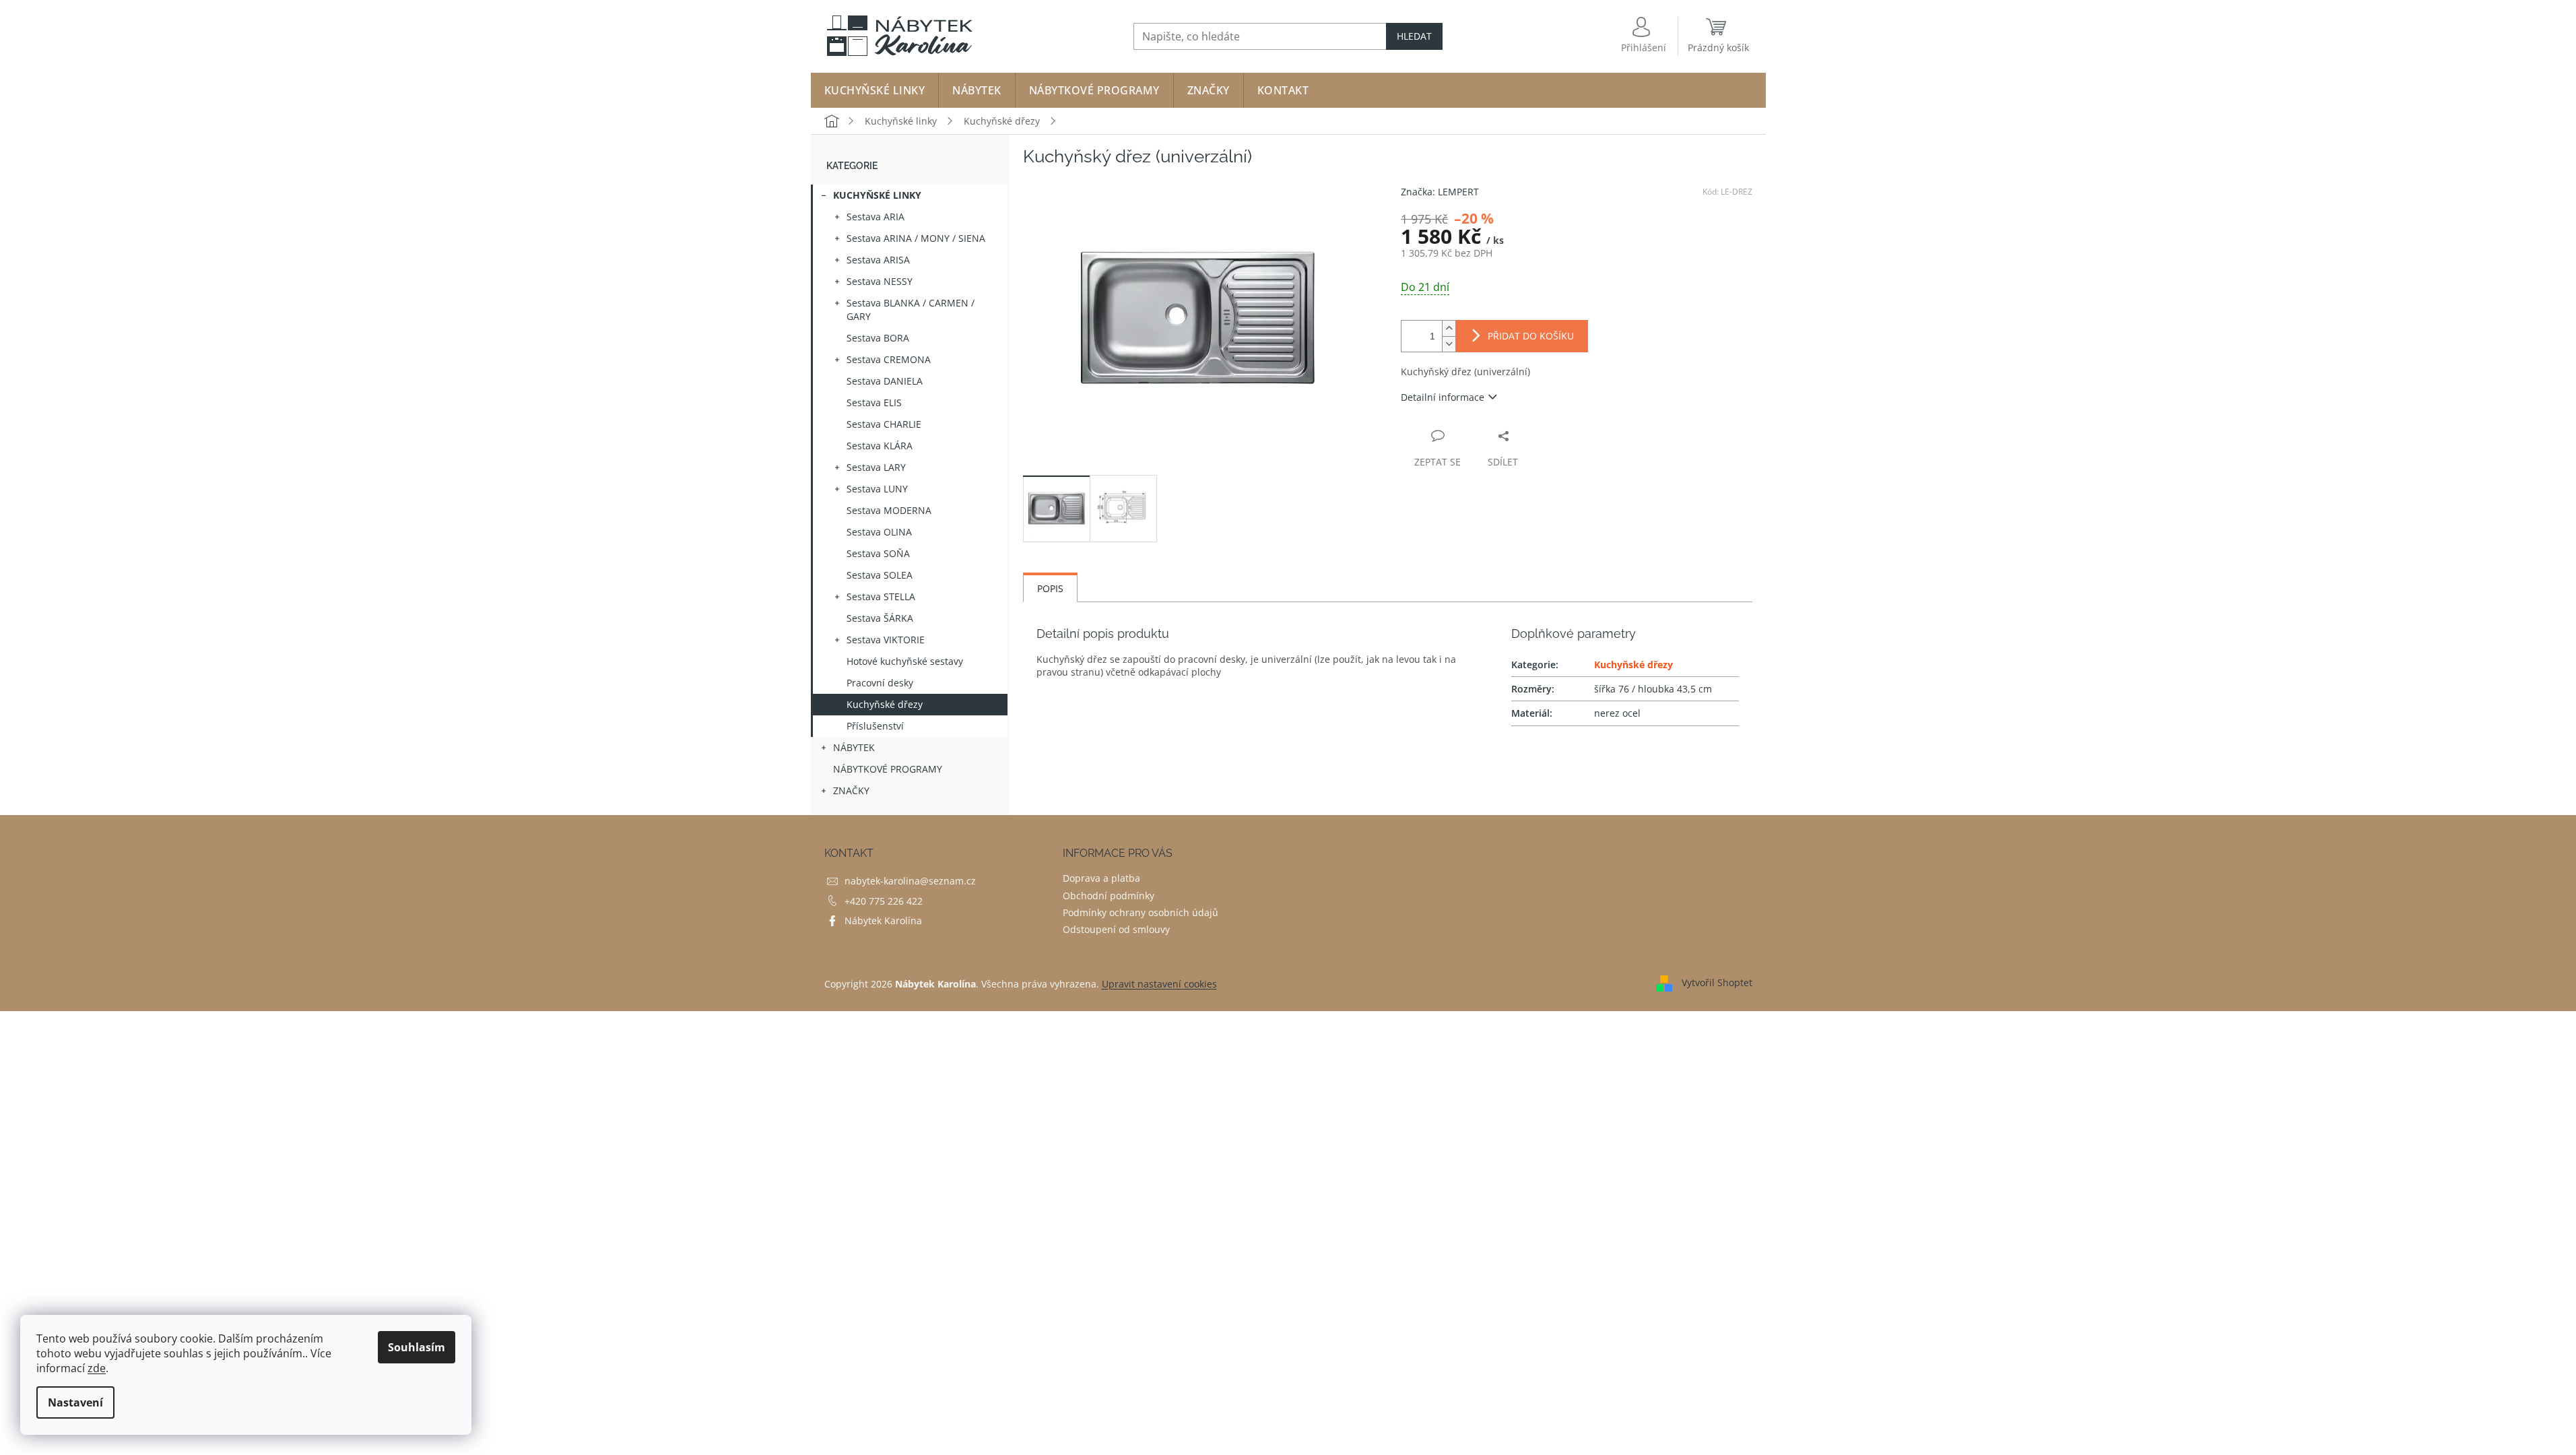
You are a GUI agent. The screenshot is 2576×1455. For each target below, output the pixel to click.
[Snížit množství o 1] (1449, 344)
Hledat (1414, 36)
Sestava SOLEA (880, 575)
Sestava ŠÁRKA (880, 618)
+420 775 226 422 (884, 901)
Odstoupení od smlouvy (1116, 929)
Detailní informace (1443, 397)
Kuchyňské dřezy (885, 704)
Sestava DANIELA (885, 381)
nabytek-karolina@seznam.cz (910, 881)
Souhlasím (417, 1347)
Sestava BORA (878, 338)
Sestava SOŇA (878, 553)
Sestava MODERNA (889, 510)
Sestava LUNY (877, 489)
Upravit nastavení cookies (1159, 984)
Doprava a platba (1101, 878)
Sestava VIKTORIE (886, 640)
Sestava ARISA (878, 260)
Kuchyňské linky (877, 195)
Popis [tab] (1050, 588)
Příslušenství (875, 726)
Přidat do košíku (1531, 336)
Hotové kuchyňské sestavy (905, 661)
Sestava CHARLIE (884, 424)
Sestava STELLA (881, 596)
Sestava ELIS (874, 402)
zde (97, 1368)
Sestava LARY (876, 467)
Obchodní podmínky (1109, 896)
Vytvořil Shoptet (1717, 982)
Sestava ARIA (876, 217)
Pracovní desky (880, 683)
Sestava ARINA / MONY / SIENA (916, 238)
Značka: (1440, 192)
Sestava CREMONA (889, 359)
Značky (851, 790)
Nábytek (854, 747)
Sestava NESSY (880, 281)
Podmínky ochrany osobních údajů (1141, 912)
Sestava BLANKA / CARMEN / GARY (911, 310)
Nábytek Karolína (883, 920)
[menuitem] (875, 90)
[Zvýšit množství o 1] (1449, 328)
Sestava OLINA (879, 532)
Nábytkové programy (888, 769)
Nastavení (75, 1402)
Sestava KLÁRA (880, 446)
